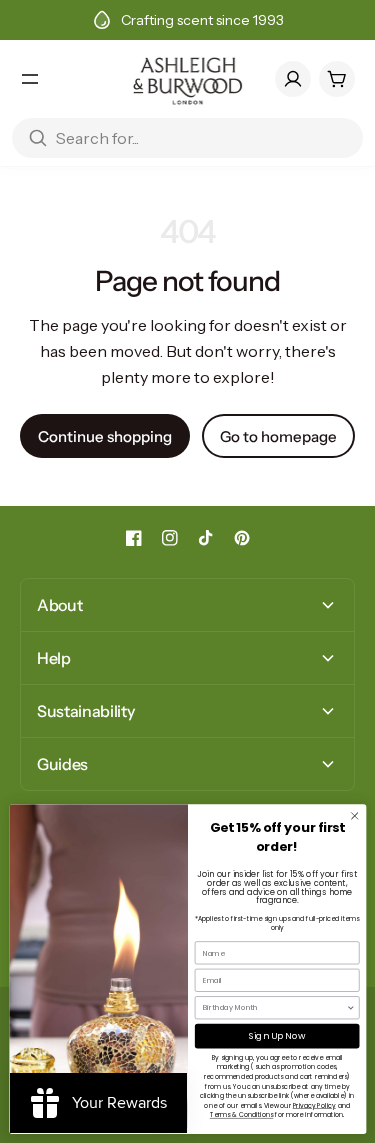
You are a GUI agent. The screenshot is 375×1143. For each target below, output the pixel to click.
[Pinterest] (242, 538)
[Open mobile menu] (30, 79)
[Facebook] (134, 538)
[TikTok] (206, 538)
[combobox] (274, 1008)
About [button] (59, 605)
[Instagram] (170, 538)
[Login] (293, 79)
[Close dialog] (354, 816)
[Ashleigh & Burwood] (188, 79)
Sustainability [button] (86, 711)
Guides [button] (62, 764)
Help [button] (54, 658)
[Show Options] (350, 1008)
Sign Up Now (276, 1036)
